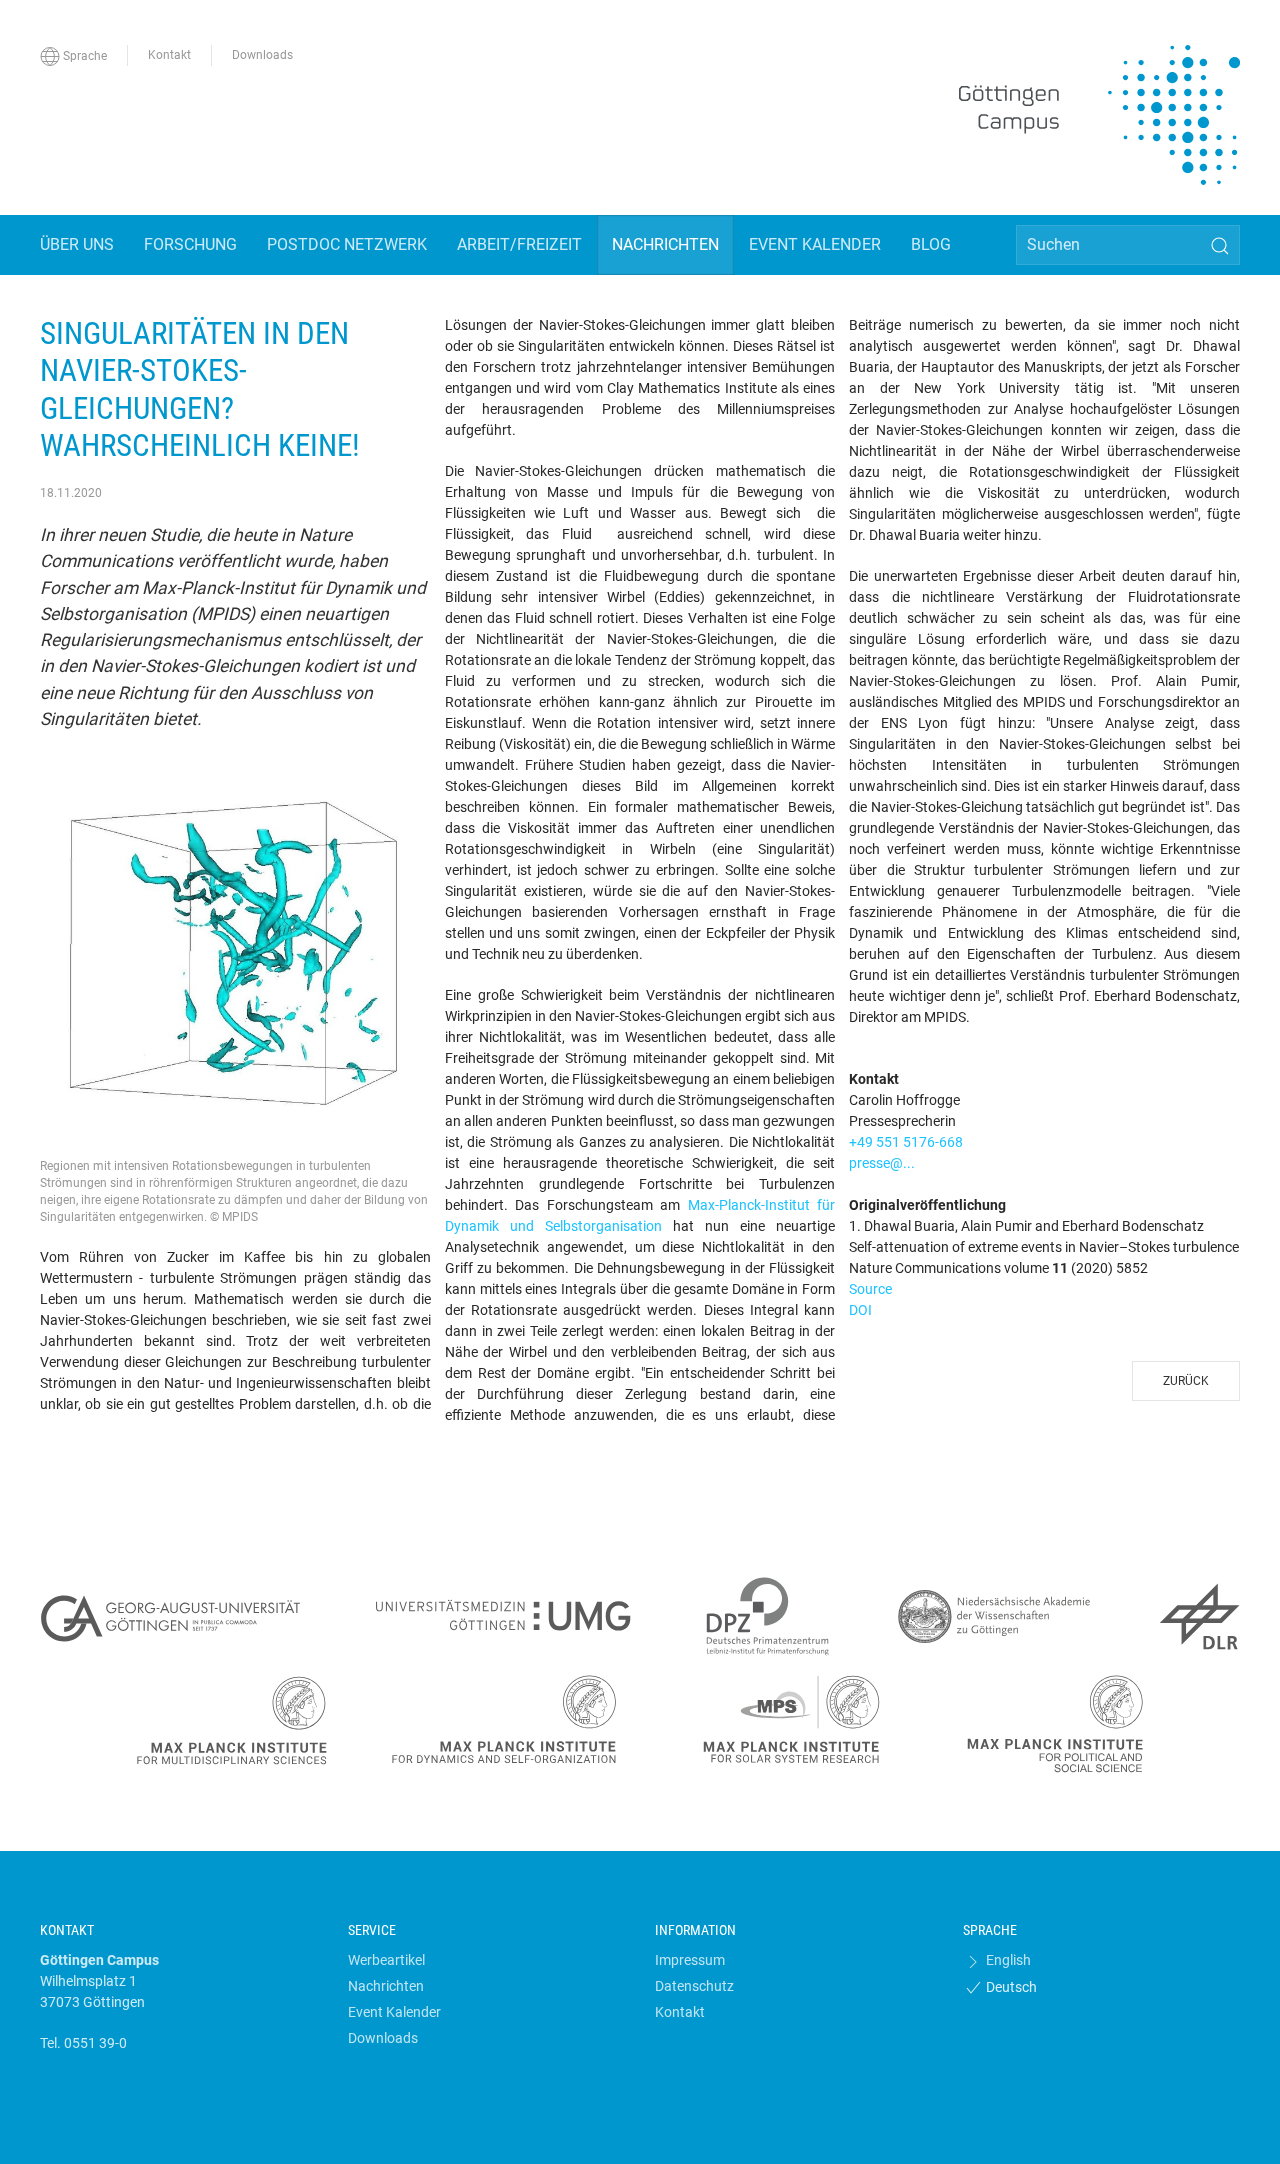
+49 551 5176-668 (906, 1142)
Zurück (1186, 1381)
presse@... (882, 1163)
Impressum (690, 1960)
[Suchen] (1220, 246)
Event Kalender (394, 2012)
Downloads (383, 2038)
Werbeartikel (386, 1960)
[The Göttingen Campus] (1099, 115)
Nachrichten (386, 1986)
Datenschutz (694, 1986)
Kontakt (680, 2012)
